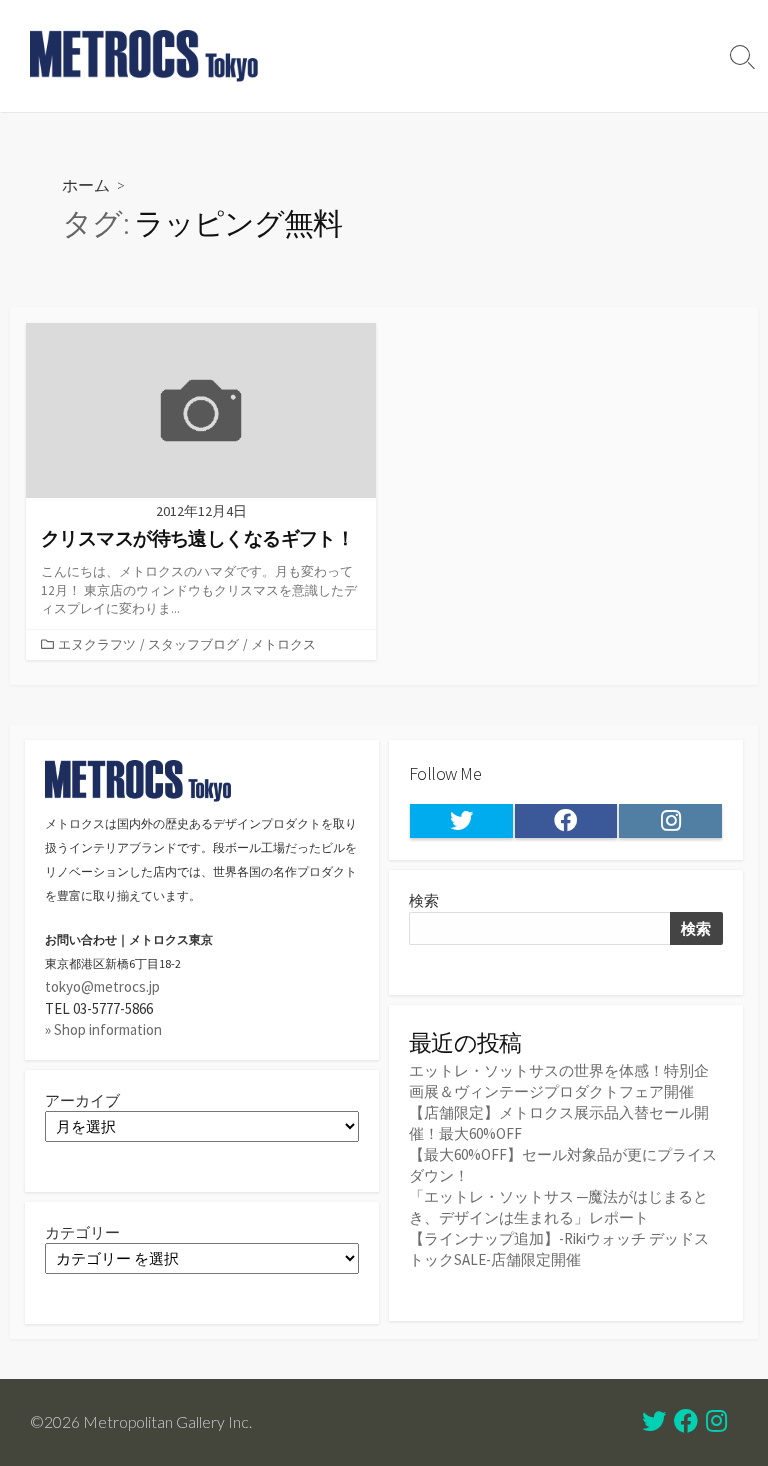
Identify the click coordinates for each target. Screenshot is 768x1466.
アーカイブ (82, 1100)
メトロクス (283, 644)
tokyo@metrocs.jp (102, 986)
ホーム (86, 184)
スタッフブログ (193, 644)
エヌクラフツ (97, 644)
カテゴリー (82, 1232)
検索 (424, 900)
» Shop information (103, 1029)
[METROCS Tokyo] (145, 56)
